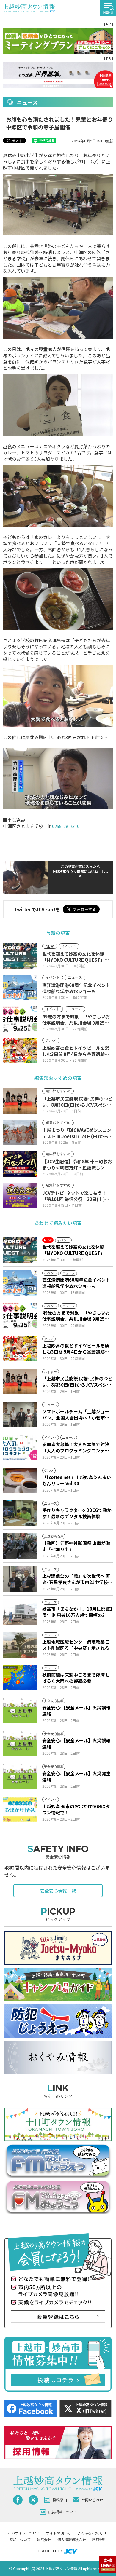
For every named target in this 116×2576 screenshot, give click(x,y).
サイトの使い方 (59, 2533)
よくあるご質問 (90, 2533)
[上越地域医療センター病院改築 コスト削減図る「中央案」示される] (20, 1645)
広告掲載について (62, 2512)
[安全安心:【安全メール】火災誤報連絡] (20, 1711)
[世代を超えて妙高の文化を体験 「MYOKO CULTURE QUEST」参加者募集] (20, 1250)
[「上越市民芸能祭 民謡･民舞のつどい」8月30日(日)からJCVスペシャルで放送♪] (20, 1382)
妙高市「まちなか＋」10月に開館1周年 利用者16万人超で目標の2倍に (77, 1612)
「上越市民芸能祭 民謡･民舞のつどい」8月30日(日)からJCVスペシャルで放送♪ (77, 1382)
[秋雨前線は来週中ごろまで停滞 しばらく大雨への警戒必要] (20, 1678)
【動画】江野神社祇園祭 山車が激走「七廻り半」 (76, 1546)
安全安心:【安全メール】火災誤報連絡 (76, 1711)
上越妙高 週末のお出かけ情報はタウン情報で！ (76, 1809)
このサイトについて (24, 2533)
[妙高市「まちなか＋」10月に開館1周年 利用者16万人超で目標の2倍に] (20, 1612)
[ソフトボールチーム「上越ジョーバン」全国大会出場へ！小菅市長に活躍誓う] (20, 1414)
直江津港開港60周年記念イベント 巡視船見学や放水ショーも (76, 1283)
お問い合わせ (92, 2500)
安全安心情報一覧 (58, 1891)
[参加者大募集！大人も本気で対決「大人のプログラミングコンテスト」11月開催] (20, 1447)
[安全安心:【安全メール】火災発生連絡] (20, 1776)
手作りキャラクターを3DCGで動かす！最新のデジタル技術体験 (77, 1513)
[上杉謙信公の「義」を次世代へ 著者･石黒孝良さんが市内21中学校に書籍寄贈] (20, 1579)
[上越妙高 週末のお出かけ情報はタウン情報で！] (20, 1809)
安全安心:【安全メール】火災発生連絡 (76, 1776)
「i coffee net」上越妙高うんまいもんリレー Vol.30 (77, 1480)
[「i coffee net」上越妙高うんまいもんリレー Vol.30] (20, 1480)
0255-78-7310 (66, 826)
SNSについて (20, 2539)
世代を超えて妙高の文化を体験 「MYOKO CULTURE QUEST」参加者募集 (76, 1250)
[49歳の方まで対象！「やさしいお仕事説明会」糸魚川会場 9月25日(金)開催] (20, 1316)
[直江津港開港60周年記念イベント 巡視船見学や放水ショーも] (20, 1283)
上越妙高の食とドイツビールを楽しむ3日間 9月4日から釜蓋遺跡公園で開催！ (76, 1349)
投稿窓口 (60, 2500)
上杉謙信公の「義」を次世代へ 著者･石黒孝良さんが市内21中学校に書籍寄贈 (77, 1579)
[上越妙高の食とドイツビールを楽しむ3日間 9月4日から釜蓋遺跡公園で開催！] (20, 1349)
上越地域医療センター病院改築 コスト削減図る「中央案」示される (76, 1645)
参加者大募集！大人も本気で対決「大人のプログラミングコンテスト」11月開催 (76, 1447)
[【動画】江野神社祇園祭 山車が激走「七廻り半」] (20, 1546)
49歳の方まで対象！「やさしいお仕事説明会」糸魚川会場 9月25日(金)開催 (76, 1316)
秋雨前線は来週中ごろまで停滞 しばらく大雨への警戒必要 (76, 1678)
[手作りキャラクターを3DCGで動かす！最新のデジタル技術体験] (20, 1513)
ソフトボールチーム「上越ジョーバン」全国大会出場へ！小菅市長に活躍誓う (76, 1414)
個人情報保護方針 (72, 2539)
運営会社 (44, 2539)
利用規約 (99, 2539)
